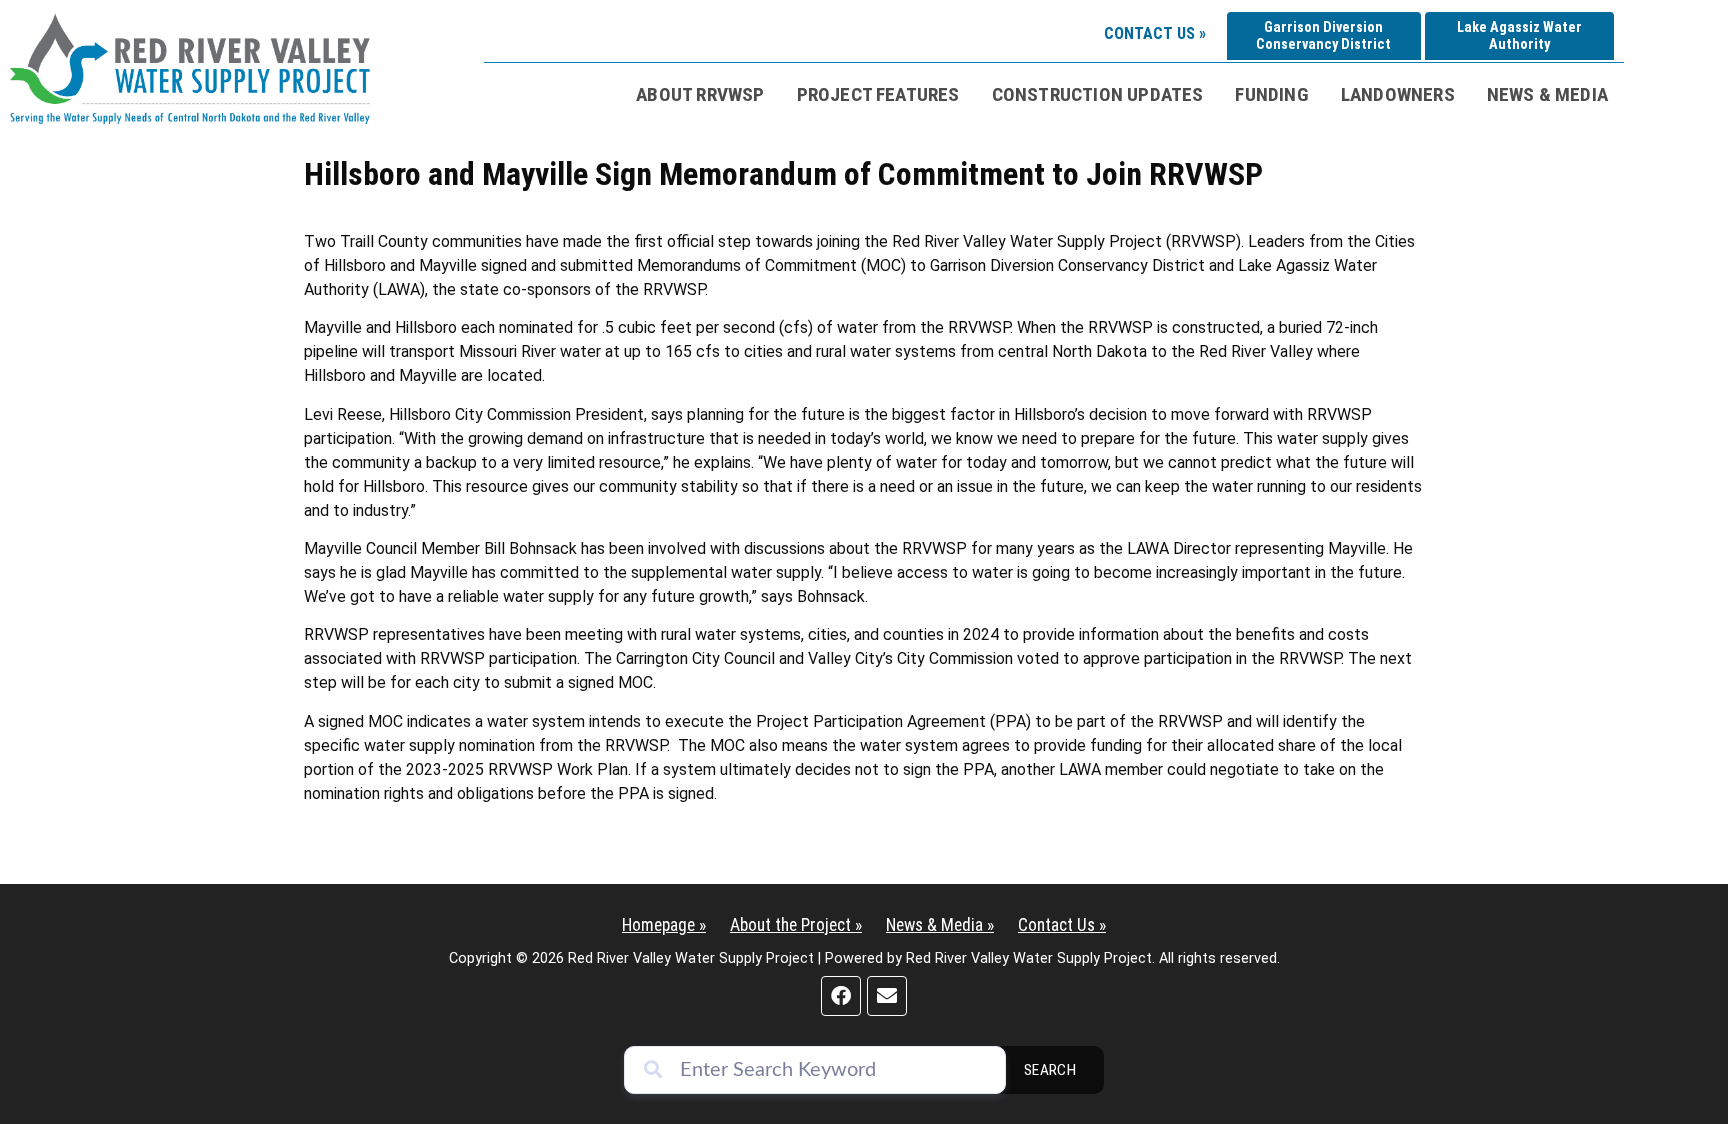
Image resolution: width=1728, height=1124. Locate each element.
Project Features (878, 94)
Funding (1271, 94)
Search (1050, 1070)
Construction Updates (1098, 94)
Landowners (1398, 94)
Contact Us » (1155, 33)
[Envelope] (887, 996)
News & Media (1547, 94)
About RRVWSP (700, 94)
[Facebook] (841, 996)
